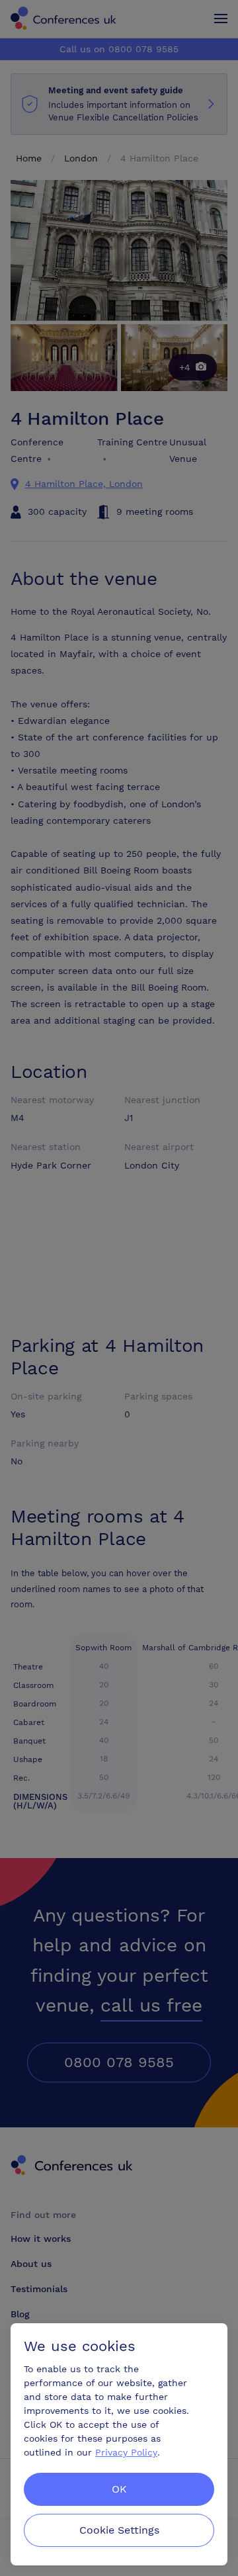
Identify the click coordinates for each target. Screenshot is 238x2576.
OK (119, 2489)
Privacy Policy (126, 2452)
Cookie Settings (119, 2530)
